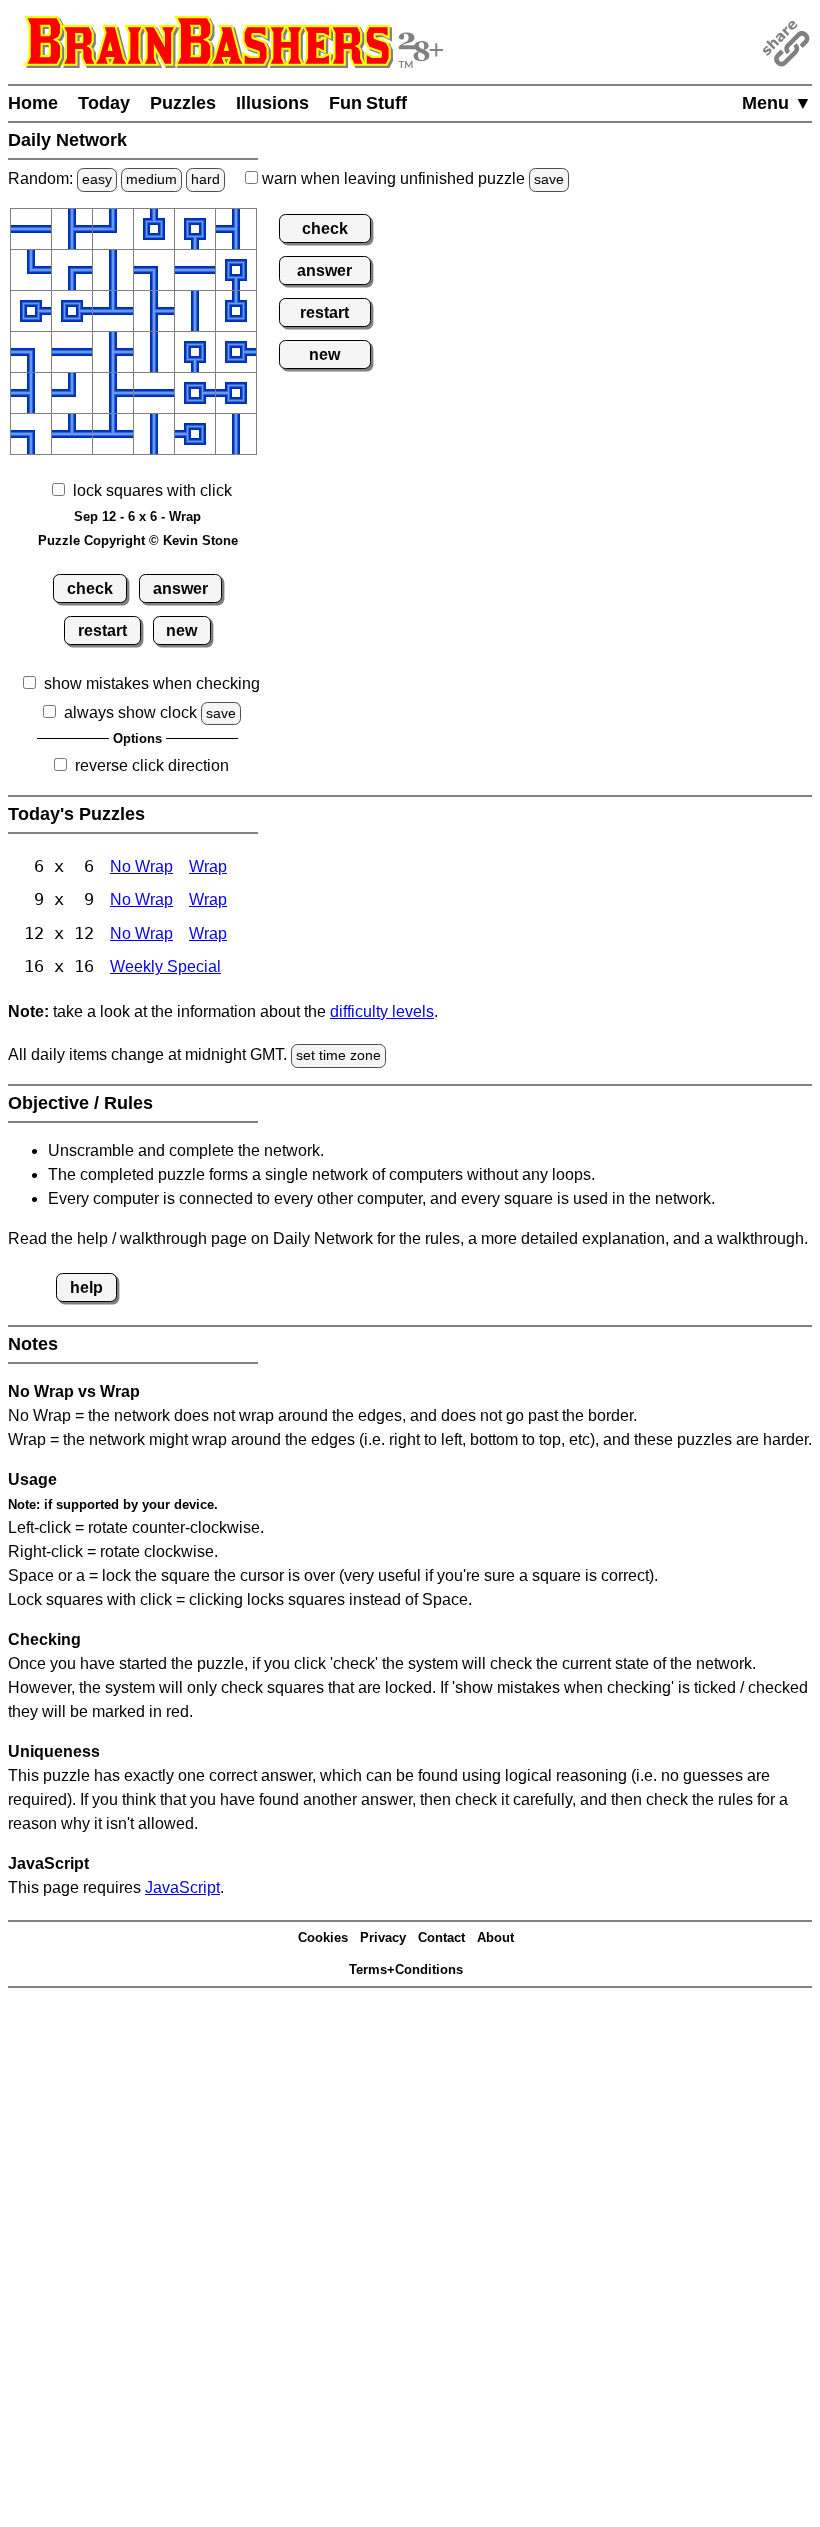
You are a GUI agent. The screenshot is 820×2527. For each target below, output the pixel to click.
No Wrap (141, 866)
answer (180, 588)
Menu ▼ (777, 103)
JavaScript (182, 1887)
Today (104, 103)
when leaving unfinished (411, 178)
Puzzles (183, 103)
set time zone (338, 1055)
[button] (31, 229)
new (181, 630)
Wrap (208, 866)
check (90, 588)
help (86, 1287)
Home (33, 103)
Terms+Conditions (406, 1969)
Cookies (323, 1937)
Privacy (383, 1937)
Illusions (272, 103)
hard (205, 179)
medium (151, 179)
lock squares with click (152, 490)
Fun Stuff (368, 103)
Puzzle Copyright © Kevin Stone (138, 540)
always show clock (130, 712)
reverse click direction (152, 765)
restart (102, 630)
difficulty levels (382, 1011)
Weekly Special (165, 966)
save (549, 179)
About (495, 1937)
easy (97, 179)
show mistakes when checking (152, 683)
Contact (441, 1937)
